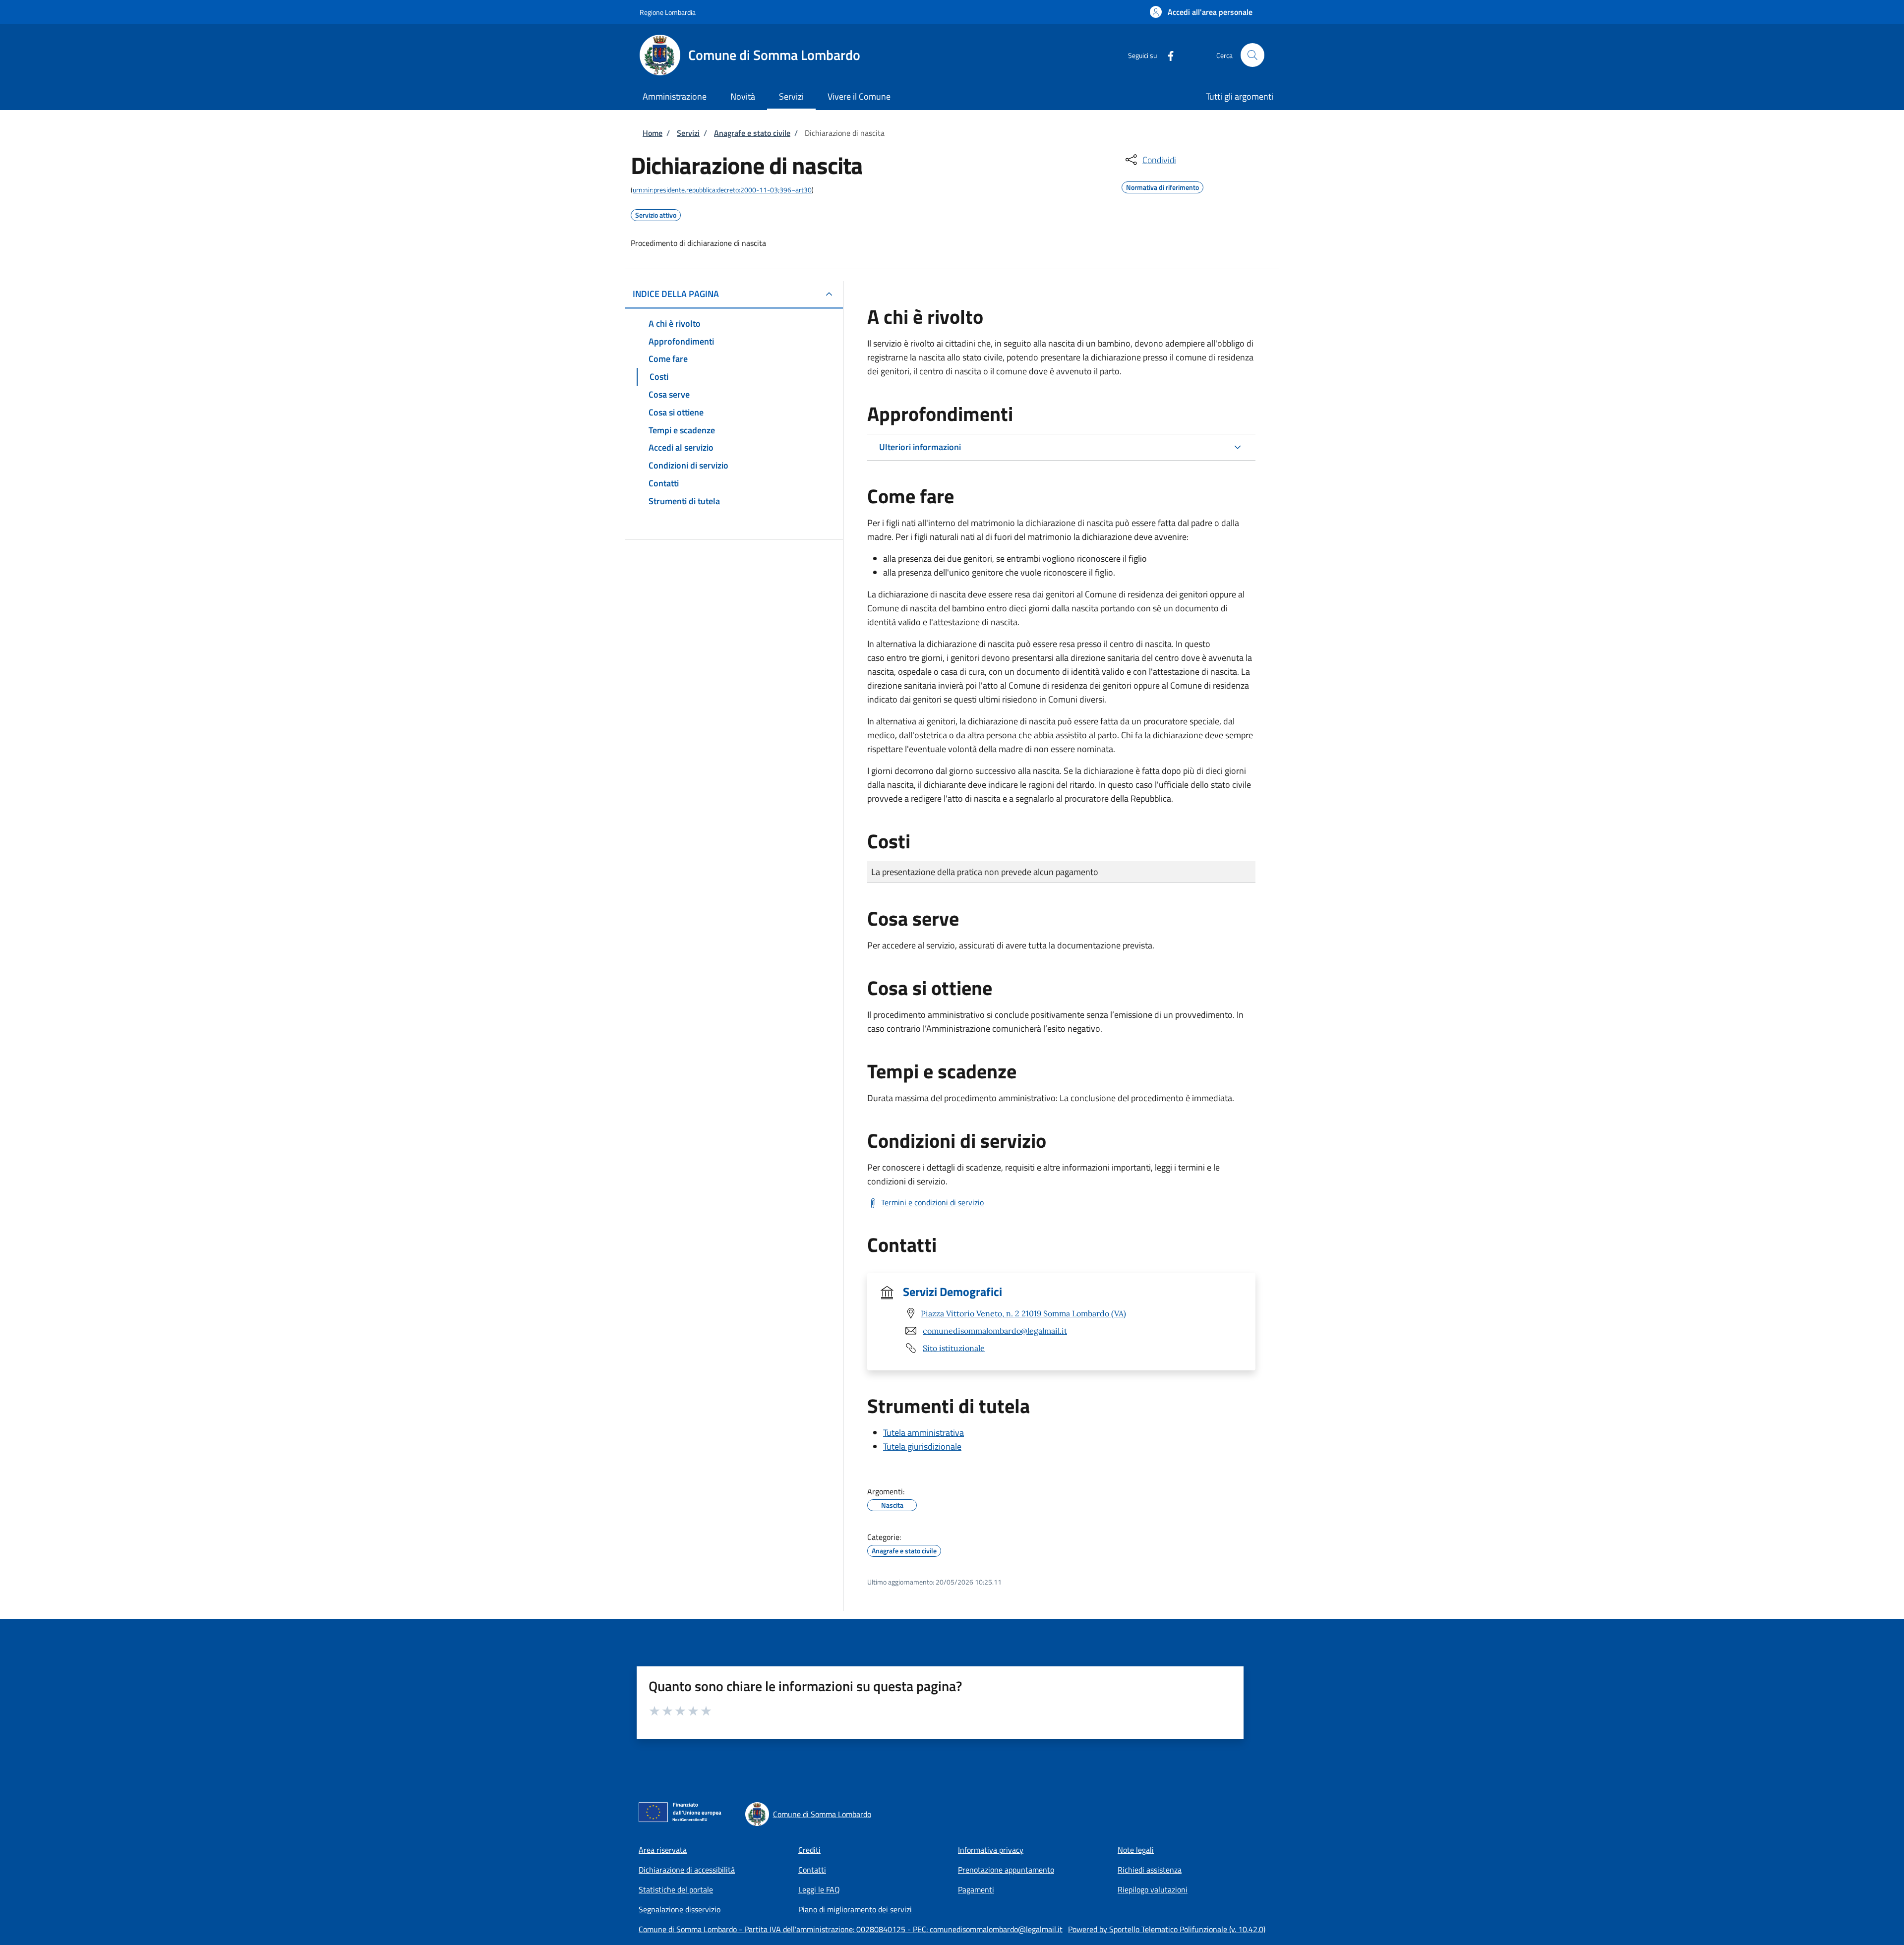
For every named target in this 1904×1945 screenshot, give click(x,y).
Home (653, 133)
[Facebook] (1167, 55)
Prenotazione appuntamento (1006, 1870)
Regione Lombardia (668, 12)
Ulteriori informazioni (920, 447)
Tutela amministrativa (923, 1433)
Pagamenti (976, 1889)
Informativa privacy (991, 1850)
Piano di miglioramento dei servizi (855, 1909)
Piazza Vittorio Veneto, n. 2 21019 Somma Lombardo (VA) (1023, 1313)
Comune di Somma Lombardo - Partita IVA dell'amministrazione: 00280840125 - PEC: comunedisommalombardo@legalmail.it (851, 1929)
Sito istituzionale (954, 1348)
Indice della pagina (676, 294)
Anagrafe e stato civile (752, 133)
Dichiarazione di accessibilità (687, 1870)
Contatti (812, 1870)
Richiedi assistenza (1150, 1870)
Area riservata (663, 1850)
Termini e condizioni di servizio (932, 1202)
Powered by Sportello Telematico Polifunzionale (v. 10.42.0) (1167, 1929)
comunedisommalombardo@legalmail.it (995, 1331)
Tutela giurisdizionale (922, 1446)
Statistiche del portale (676, 1889)
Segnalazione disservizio (680, 1909)
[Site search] (1252, 55)
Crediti (809, 1850)
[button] (1201, 12)
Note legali (1136, 1850)
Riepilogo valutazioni (1153, 1889)
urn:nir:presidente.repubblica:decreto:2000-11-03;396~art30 (722, 190)
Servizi (688, 133)
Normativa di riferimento (1162, 186)
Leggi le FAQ (819, 1889)
